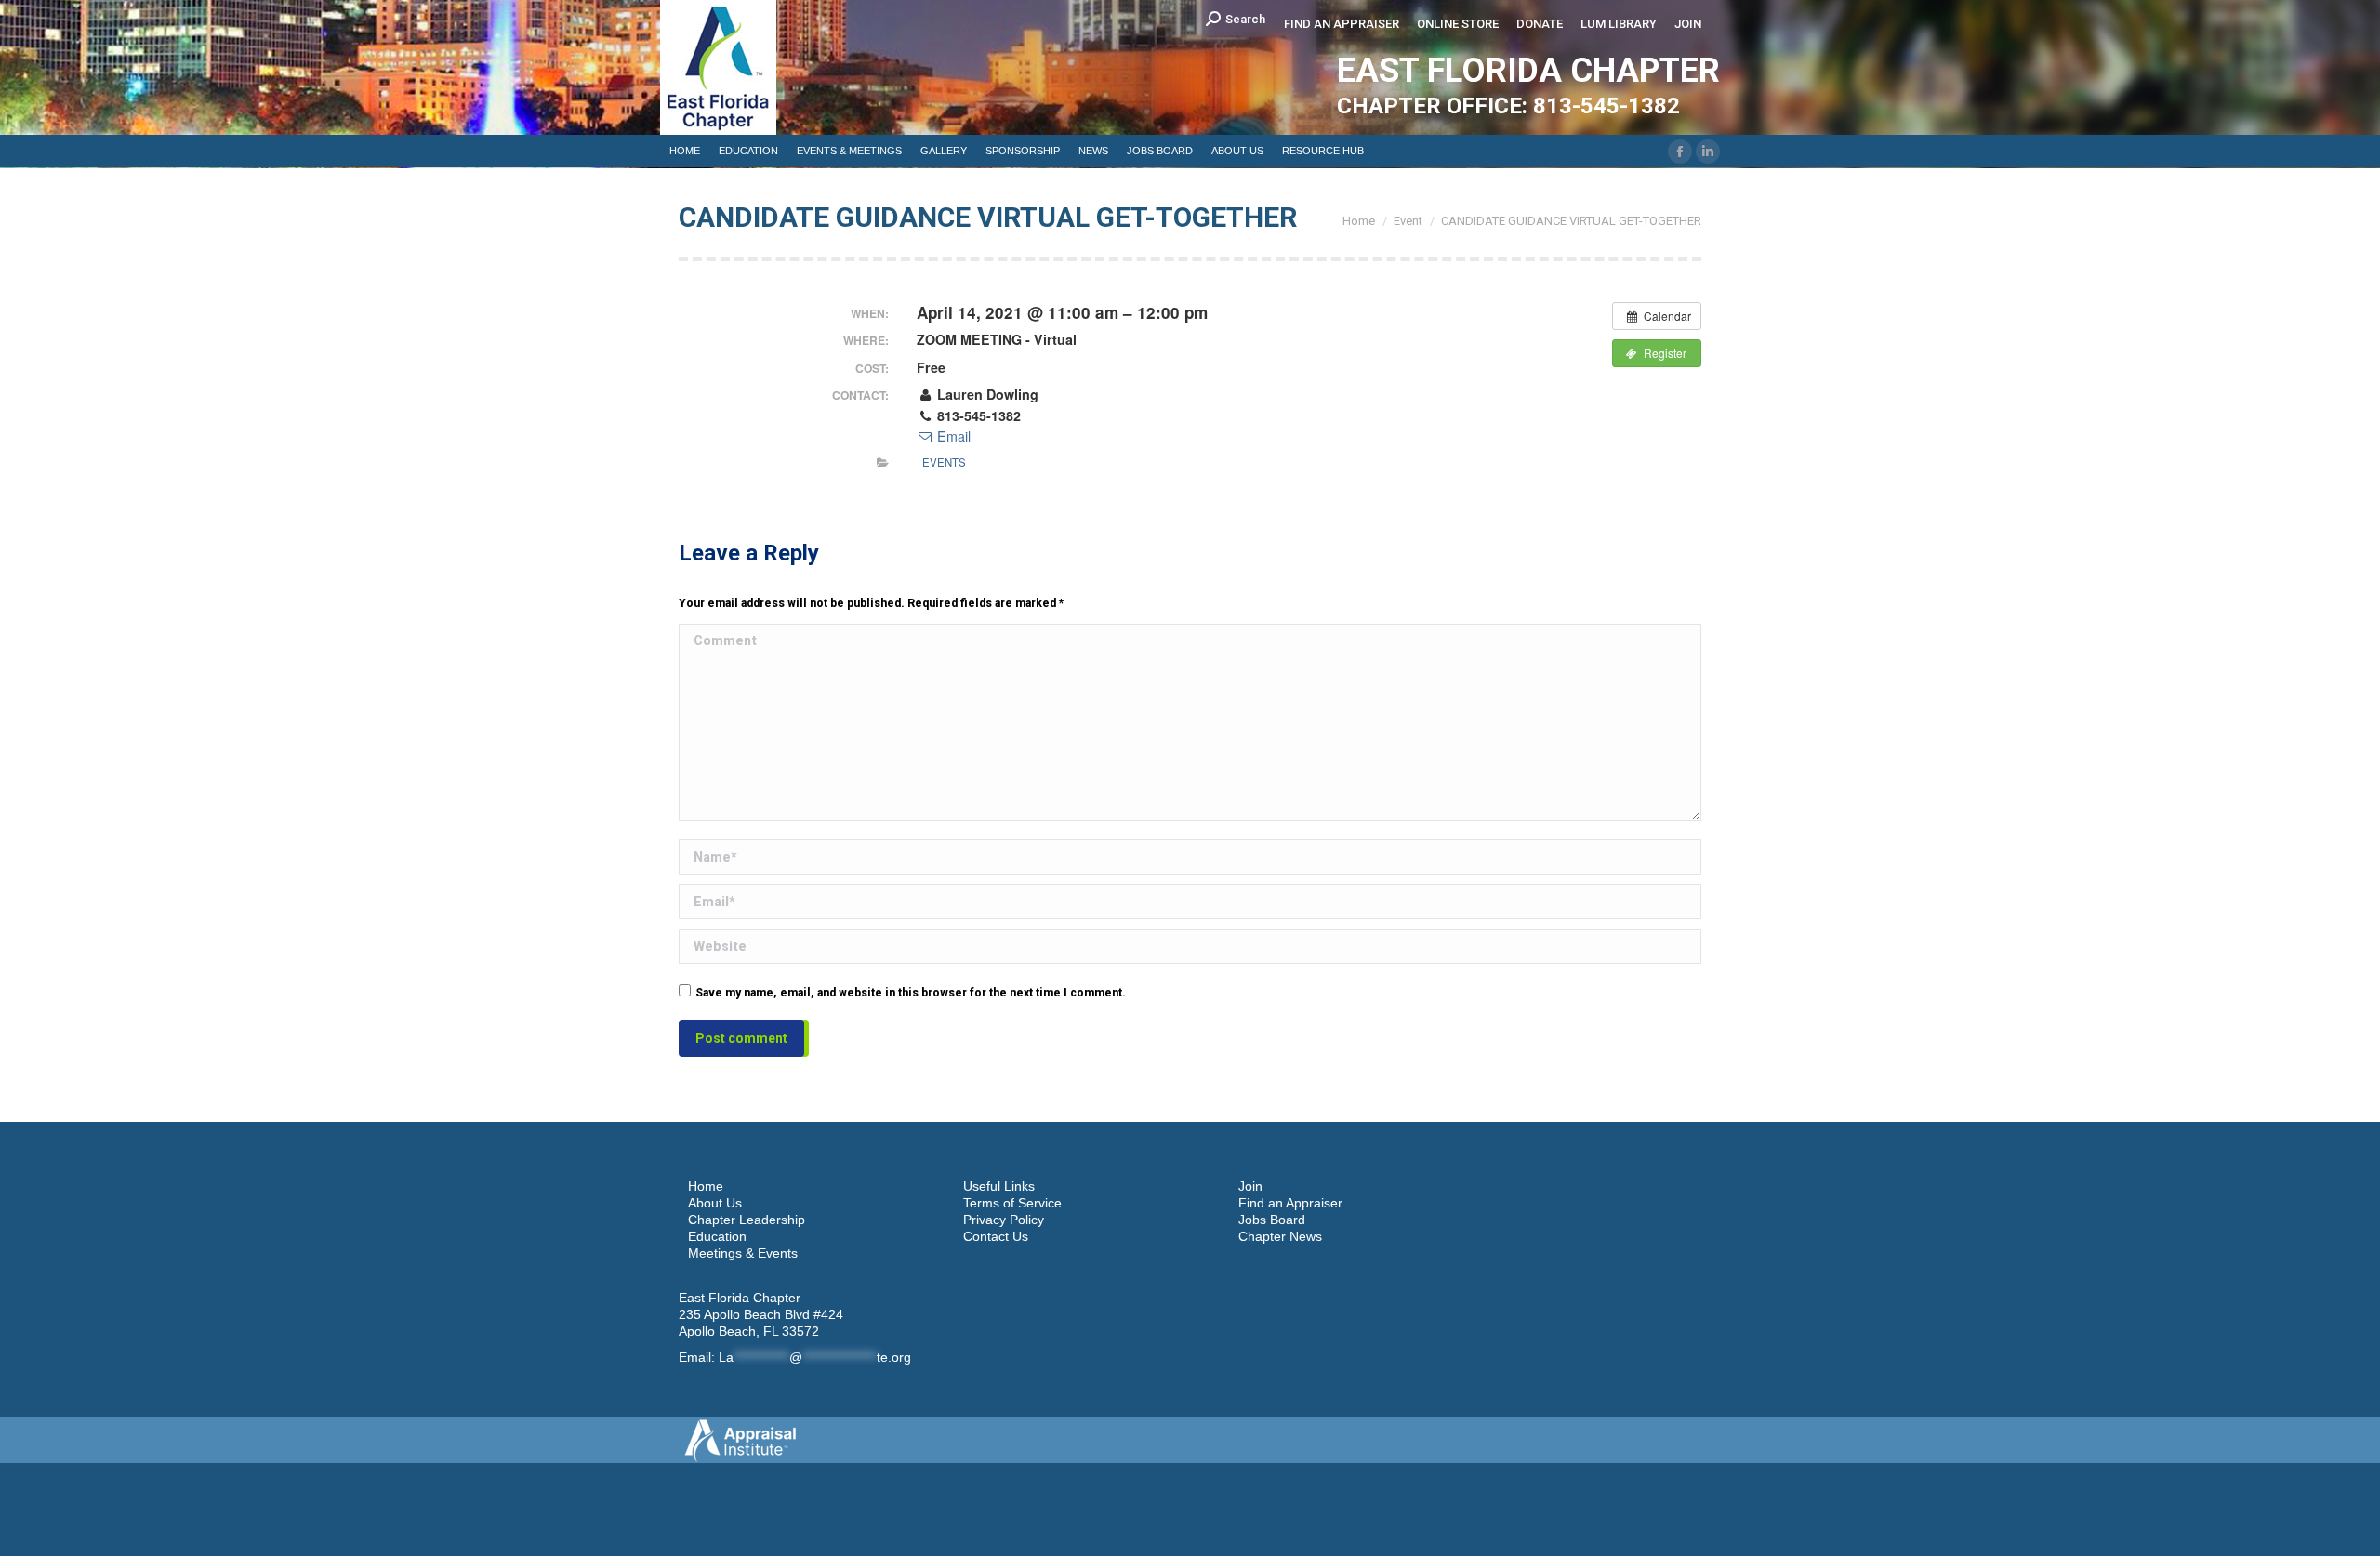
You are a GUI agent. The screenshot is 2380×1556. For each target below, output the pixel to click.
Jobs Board (1272, 1220)
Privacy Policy (1004, 1220)
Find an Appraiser (1290, 1203)
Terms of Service (1012, 1203)
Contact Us (996, 1236)
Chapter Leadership (747, 1220)
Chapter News (1280, 1236)
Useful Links (999, 1186)
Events (944, 462)
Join (1250, 1186)
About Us (715, 1203)
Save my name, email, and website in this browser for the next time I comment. (911, 993)
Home (706, 1186)
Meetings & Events (743, 1253)
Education (717, 1236)
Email (952, 436)
